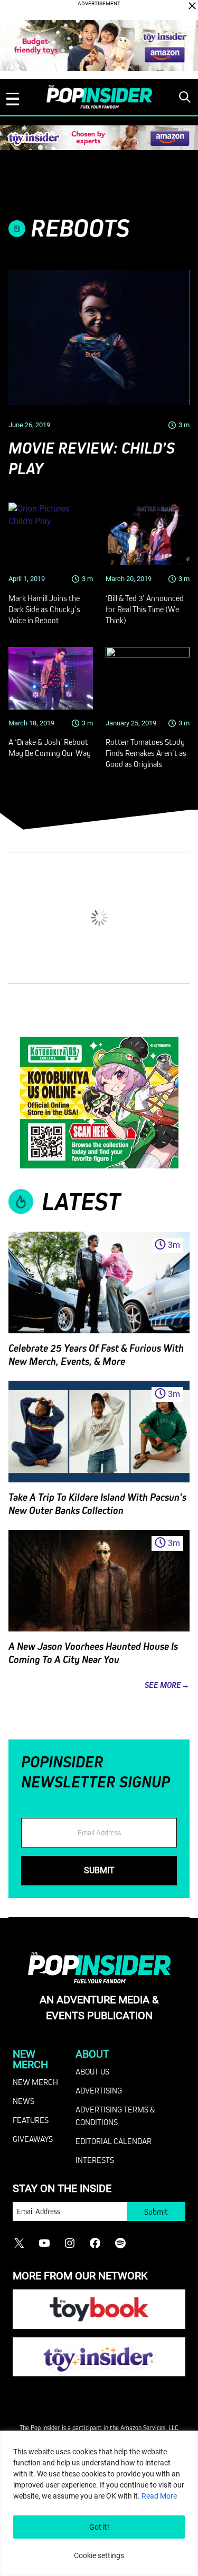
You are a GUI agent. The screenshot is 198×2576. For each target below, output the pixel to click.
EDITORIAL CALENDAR (114, 2141)
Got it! (99, 2527)
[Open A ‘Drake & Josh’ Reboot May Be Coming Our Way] (51, 679)
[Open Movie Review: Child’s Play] (99, 337)
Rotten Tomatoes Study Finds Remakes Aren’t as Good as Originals (146, 753)
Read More (159, 2496)
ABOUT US (92, 2071)
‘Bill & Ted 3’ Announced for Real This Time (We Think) (145, 609)
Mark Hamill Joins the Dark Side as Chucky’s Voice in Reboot (44, 609)
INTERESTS (95, 2160)
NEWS (23, 2101)
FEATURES (31, 2120)
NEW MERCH (35, 2082)
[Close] (192, 6)
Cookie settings (99, 2555)
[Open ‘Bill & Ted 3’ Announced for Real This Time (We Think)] (148, 534)
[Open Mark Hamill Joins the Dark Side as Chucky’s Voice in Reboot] (51, 534)
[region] (99, 2503)
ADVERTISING (99, 2090)
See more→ (167, 1685)
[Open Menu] (13, 99)
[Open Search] (185, 97)
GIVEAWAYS (33, 2139)
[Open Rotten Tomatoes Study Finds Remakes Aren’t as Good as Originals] (148, 679)
